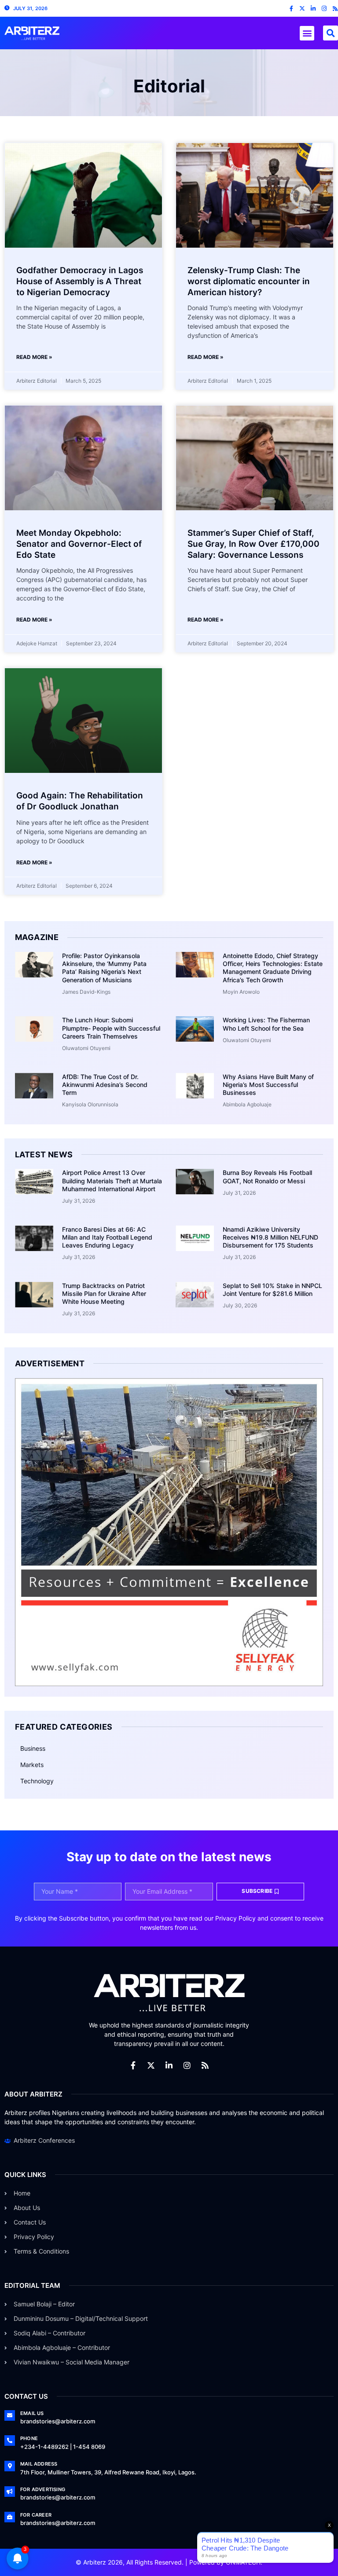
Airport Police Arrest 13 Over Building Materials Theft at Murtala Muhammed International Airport (112, 1180)
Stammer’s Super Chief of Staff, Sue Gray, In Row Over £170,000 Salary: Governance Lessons (253, 544)
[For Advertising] (10, 2492)
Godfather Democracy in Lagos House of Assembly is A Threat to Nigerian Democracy (80, 281)
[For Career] (10, 2517)
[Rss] (335, 9)
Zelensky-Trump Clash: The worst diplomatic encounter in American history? (249, 281)
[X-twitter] (302, 9)
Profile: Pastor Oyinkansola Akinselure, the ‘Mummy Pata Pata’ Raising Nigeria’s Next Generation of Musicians (104, 968)
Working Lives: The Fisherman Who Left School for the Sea (266, 1024)
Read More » (34, 357)
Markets (32, 1765)
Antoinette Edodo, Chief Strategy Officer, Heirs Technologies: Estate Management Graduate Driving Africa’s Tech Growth (273, 968)
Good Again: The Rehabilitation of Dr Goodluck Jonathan (80, 801)
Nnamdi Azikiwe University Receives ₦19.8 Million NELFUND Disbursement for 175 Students (270, 1237)
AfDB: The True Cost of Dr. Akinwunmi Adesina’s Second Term (105, 1085)
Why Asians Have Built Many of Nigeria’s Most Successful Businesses (268, 1085)
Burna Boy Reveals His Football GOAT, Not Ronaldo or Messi (267, 1176)
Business (33, 1748)
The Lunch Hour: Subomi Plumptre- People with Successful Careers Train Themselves (111, 1028)
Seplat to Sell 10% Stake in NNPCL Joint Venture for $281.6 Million (272, 1290)
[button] (307, 33)
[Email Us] (10, 2415)
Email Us (32, 2413)
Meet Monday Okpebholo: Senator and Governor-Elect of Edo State (79, 544)
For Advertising (43, 2489)
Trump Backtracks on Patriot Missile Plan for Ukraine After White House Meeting (104, 1293)
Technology (37, 1781)
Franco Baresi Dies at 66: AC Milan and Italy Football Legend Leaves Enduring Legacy (107, 1237)
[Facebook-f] (291, 9)
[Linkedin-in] (313, 9)
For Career (36, 2515)
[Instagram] (324, 9)
